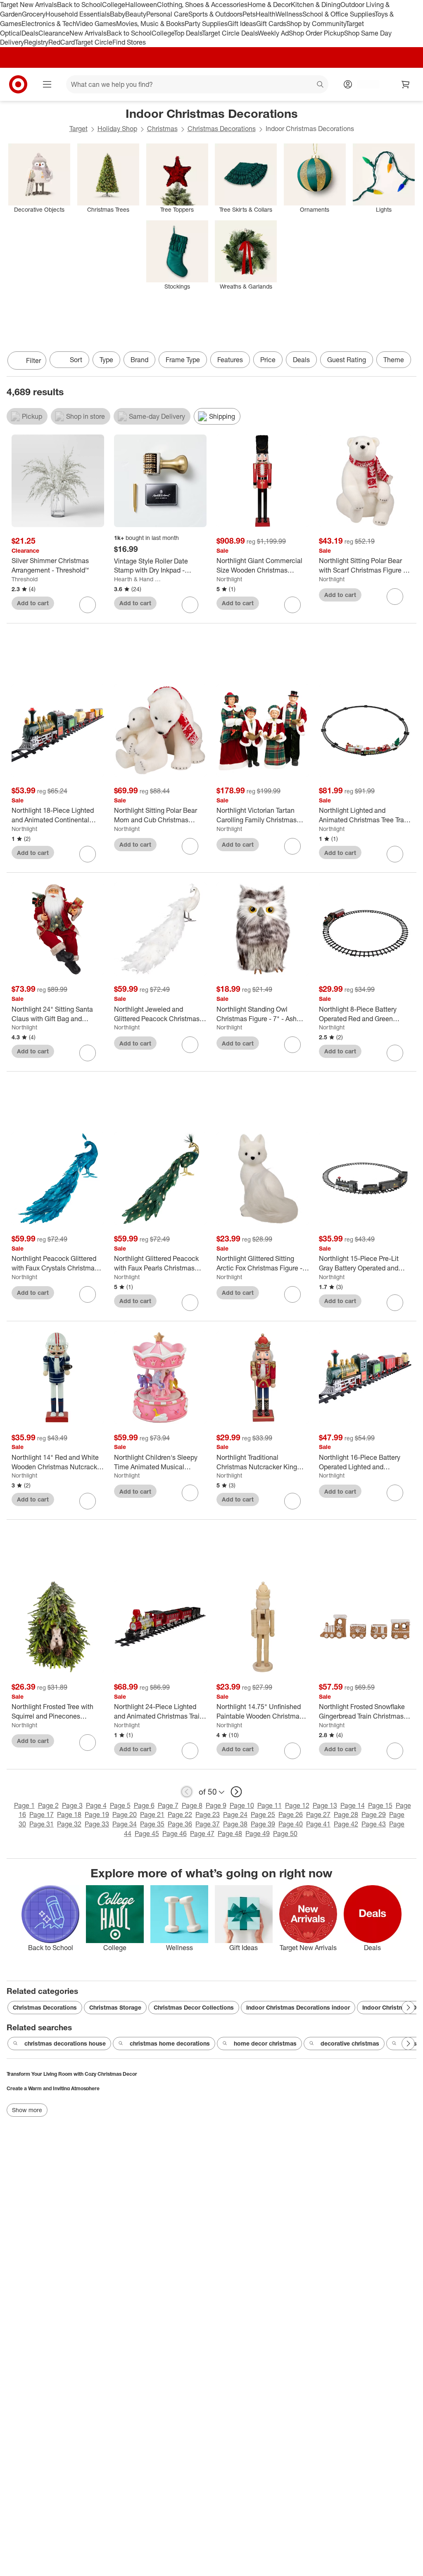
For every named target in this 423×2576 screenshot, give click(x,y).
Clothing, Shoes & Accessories (202, 5)
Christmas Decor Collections (194, 2007)
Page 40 (291, 1824)
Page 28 (346, 1814)
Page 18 (69, 1814)
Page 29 (374, 1814)
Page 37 (208, 1824)
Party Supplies (206, 24)
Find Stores (129, 42)
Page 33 (97, 1824)
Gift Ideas (242, 24)
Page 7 (168, 1805)
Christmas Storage (115, 2007)
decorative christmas (350, 2043)
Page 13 (325, 1805)
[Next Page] (408, 361)
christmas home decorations (170, 2043)
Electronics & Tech (49, 24)
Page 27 (318, 1814)
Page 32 (69, 1824)
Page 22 (180, 1814)
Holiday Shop (117, 129)
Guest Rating (347, 360)
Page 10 (242, 1805)
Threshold (25, 579)
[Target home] (18, 84)
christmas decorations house (65, 2043)
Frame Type (183, 360)
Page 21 (152, 1814)
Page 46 (175, 1834)
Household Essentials (78, 14)
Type (106, 360)
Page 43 (374, 1824)
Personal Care (167, 14)
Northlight (229, 579)
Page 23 (208, 1814)
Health (266, 14)
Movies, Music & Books (150, 24)
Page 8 (192, 1805)
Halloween (141, 5)
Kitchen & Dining (316, 5)
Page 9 (216, 1805)
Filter (33, 360)
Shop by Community (316, 24)
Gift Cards (271, 24)
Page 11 (270, 1805)
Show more (27, 2110)
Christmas (162, 129)
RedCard (62, 42)
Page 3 (72, 1805)
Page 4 (96, 1805)
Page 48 (230, 1834)
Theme (394, 360)
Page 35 (152, 1824)
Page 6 (144, 1805)
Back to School (80, 5)
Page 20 (125, 1814)
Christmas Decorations (222, 129)
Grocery (34, 14)
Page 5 (120, 1805)
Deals (30, 33)
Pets (249, 14)
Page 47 (202, 1834)
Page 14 (353, 1805)
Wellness (289, 14)
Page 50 (285, 1834)
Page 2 (48, 1805)
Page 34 (125, 1824)
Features (230, 360)
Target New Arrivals (29, 5)
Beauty (136, 14)
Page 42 (346, 1824)
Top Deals (188, 33)
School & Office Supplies (339, 14)
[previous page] (187, 1792)
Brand (139, 360)
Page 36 (180, 1824)
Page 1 (24, 1805)
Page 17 (42, 1814)
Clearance (54, 33)
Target (78, 129)
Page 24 (235, 1814)
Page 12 (297, 1805)
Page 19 (97, 1814)
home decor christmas (265, 2043)
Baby (118, 14)
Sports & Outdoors (215, 14)
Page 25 (263, 1814)
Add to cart (33, 603)
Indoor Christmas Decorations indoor (298, 2007)
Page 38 (235, 1824)
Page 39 (263, 1824)
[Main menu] (47, 84)
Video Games (96, 24)
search (321, 85)
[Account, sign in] (364, 84)
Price (268, 360)
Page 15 (380, 1805)
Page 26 (291, 1814)
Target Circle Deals (230, 33)
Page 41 (318, 1824)
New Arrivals (88, 33)
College (114, 5)
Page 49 (258, 1834)
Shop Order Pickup (316, 33)
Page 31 (42, 1824)
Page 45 (147, 1834)
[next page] (236, 1792)
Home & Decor (269, 5)
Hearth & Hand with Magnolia (139, 579)
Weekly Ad (273, 33)
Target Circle (94, 42)
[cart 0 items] (406, 84)
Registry (36, 42)
